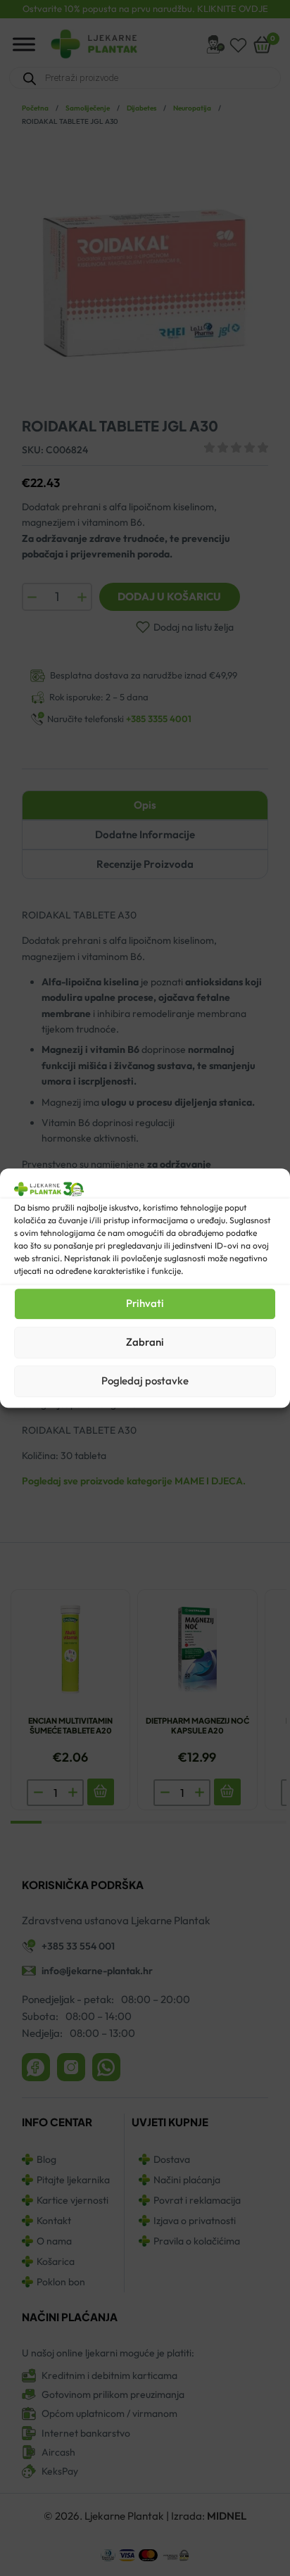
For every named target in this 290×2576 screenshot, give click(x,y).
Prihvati (145, 1303)
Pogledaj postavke (145, 1381)
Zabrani (145, 1342)
